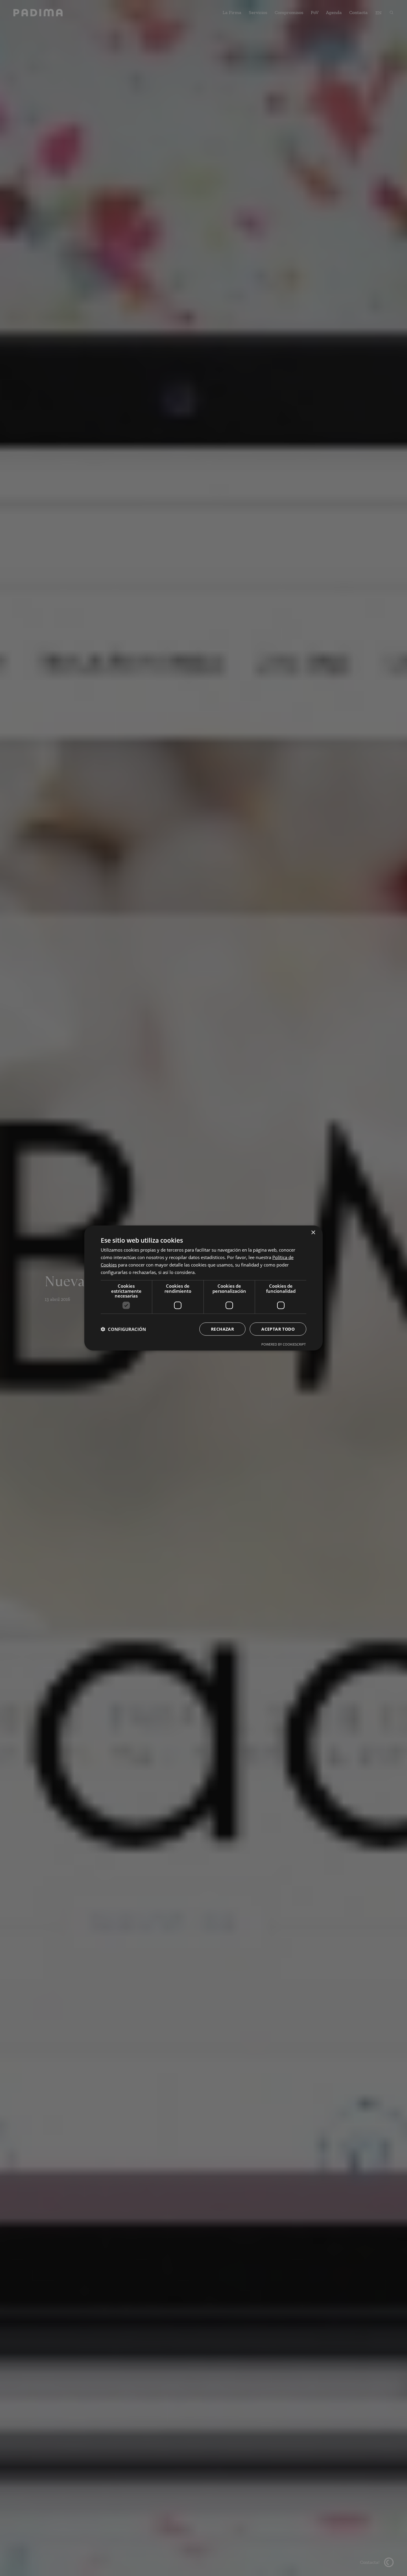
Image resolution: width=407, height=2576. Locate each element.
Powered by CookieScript (283, 1344)
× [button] (313, 1233)
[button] (123, 1329)
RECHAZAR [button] (222, 1329)
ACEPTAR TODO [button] (278, 1329)
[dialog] (203, 1288)
